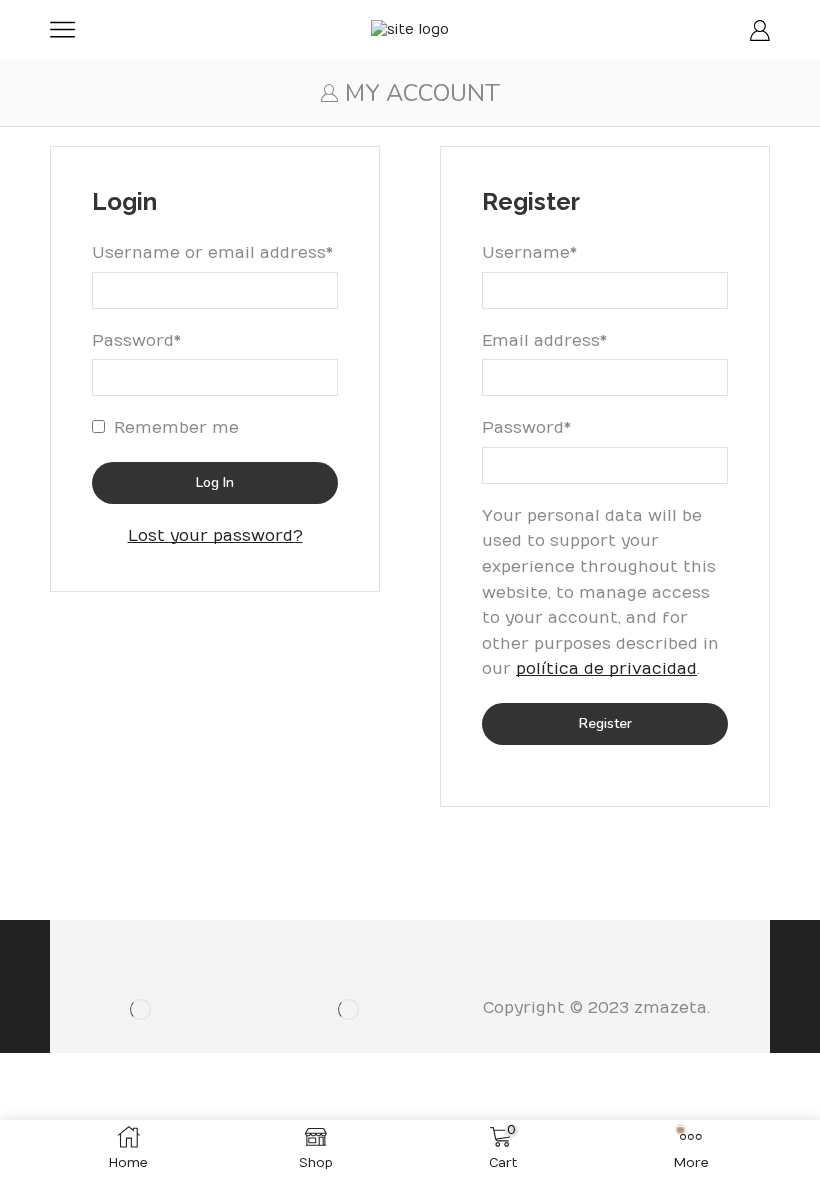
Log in (215, 482)
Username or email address (212, 251)
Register (605, 723)
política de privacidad (606, 669)
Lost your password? (215, 536)
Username (529, 251)
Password (136, 339)
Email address (544, 339)
